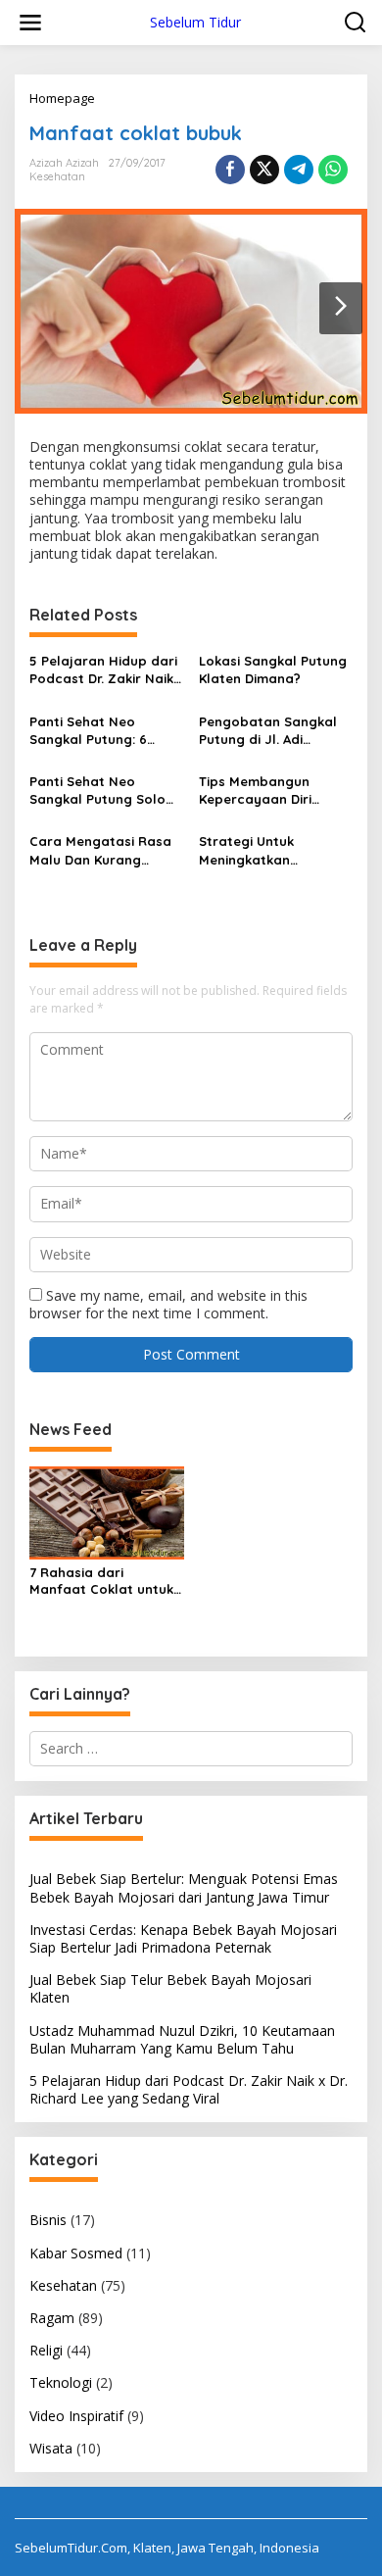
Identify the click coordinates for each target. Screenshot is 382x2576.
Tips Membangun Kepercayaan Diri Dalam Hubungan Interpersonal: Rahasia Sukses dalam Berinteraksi (274, 791)
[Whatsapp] (333, 170)
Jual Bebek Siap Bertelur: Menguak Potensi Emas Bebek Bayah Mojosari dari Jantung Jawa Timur (184, 1887)
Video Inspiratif (76, 2416)
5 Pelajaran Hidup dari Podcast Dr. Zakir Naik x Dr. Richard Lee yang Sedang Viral (106, 670)
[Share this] (230, 170)
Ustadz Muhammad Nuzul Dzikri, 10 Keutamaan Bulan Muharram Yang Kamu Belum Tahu (182, 2039)
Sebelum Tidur (195, 22)
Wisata (51, 2448)
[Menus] (30, 23)
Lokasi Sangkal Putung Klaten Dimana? (273, 669)
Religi (46, 2350)
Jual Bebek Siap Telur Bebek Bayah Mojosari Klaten (170, 1988)
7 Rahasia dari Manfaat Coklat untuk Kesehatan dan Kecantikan (101, 1581)
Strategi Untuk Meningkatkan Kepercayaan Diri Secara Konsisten (256, 850)
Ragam (52, 2318)
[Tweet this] (264, 170)
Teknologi (61, 2382)
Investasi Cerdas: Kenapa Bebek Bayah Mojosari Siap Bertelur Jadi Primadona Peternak (183, 1938)
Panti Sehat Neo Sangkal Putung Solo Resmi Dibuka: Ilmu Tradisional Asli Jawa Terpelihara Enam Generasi (98, 791)
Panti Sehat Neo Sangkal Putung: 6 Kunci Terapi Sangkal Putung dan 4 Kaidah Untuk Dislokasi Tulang (102, 731)
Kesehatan (57, 176)
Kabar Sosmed (76, 2253)
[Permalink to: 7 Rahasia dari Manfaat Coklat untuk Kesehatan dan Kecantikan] (107, 1512)
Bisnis (48, 2220)
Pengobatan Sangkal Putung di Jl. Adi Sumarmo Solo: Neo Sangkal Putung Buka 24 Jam (268, 731)
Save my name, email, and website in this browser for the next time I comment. (168, 1304)
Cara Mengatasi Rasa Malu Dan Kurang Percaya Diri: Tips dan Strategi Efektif (100, 850)
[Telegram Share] (299, 170)
